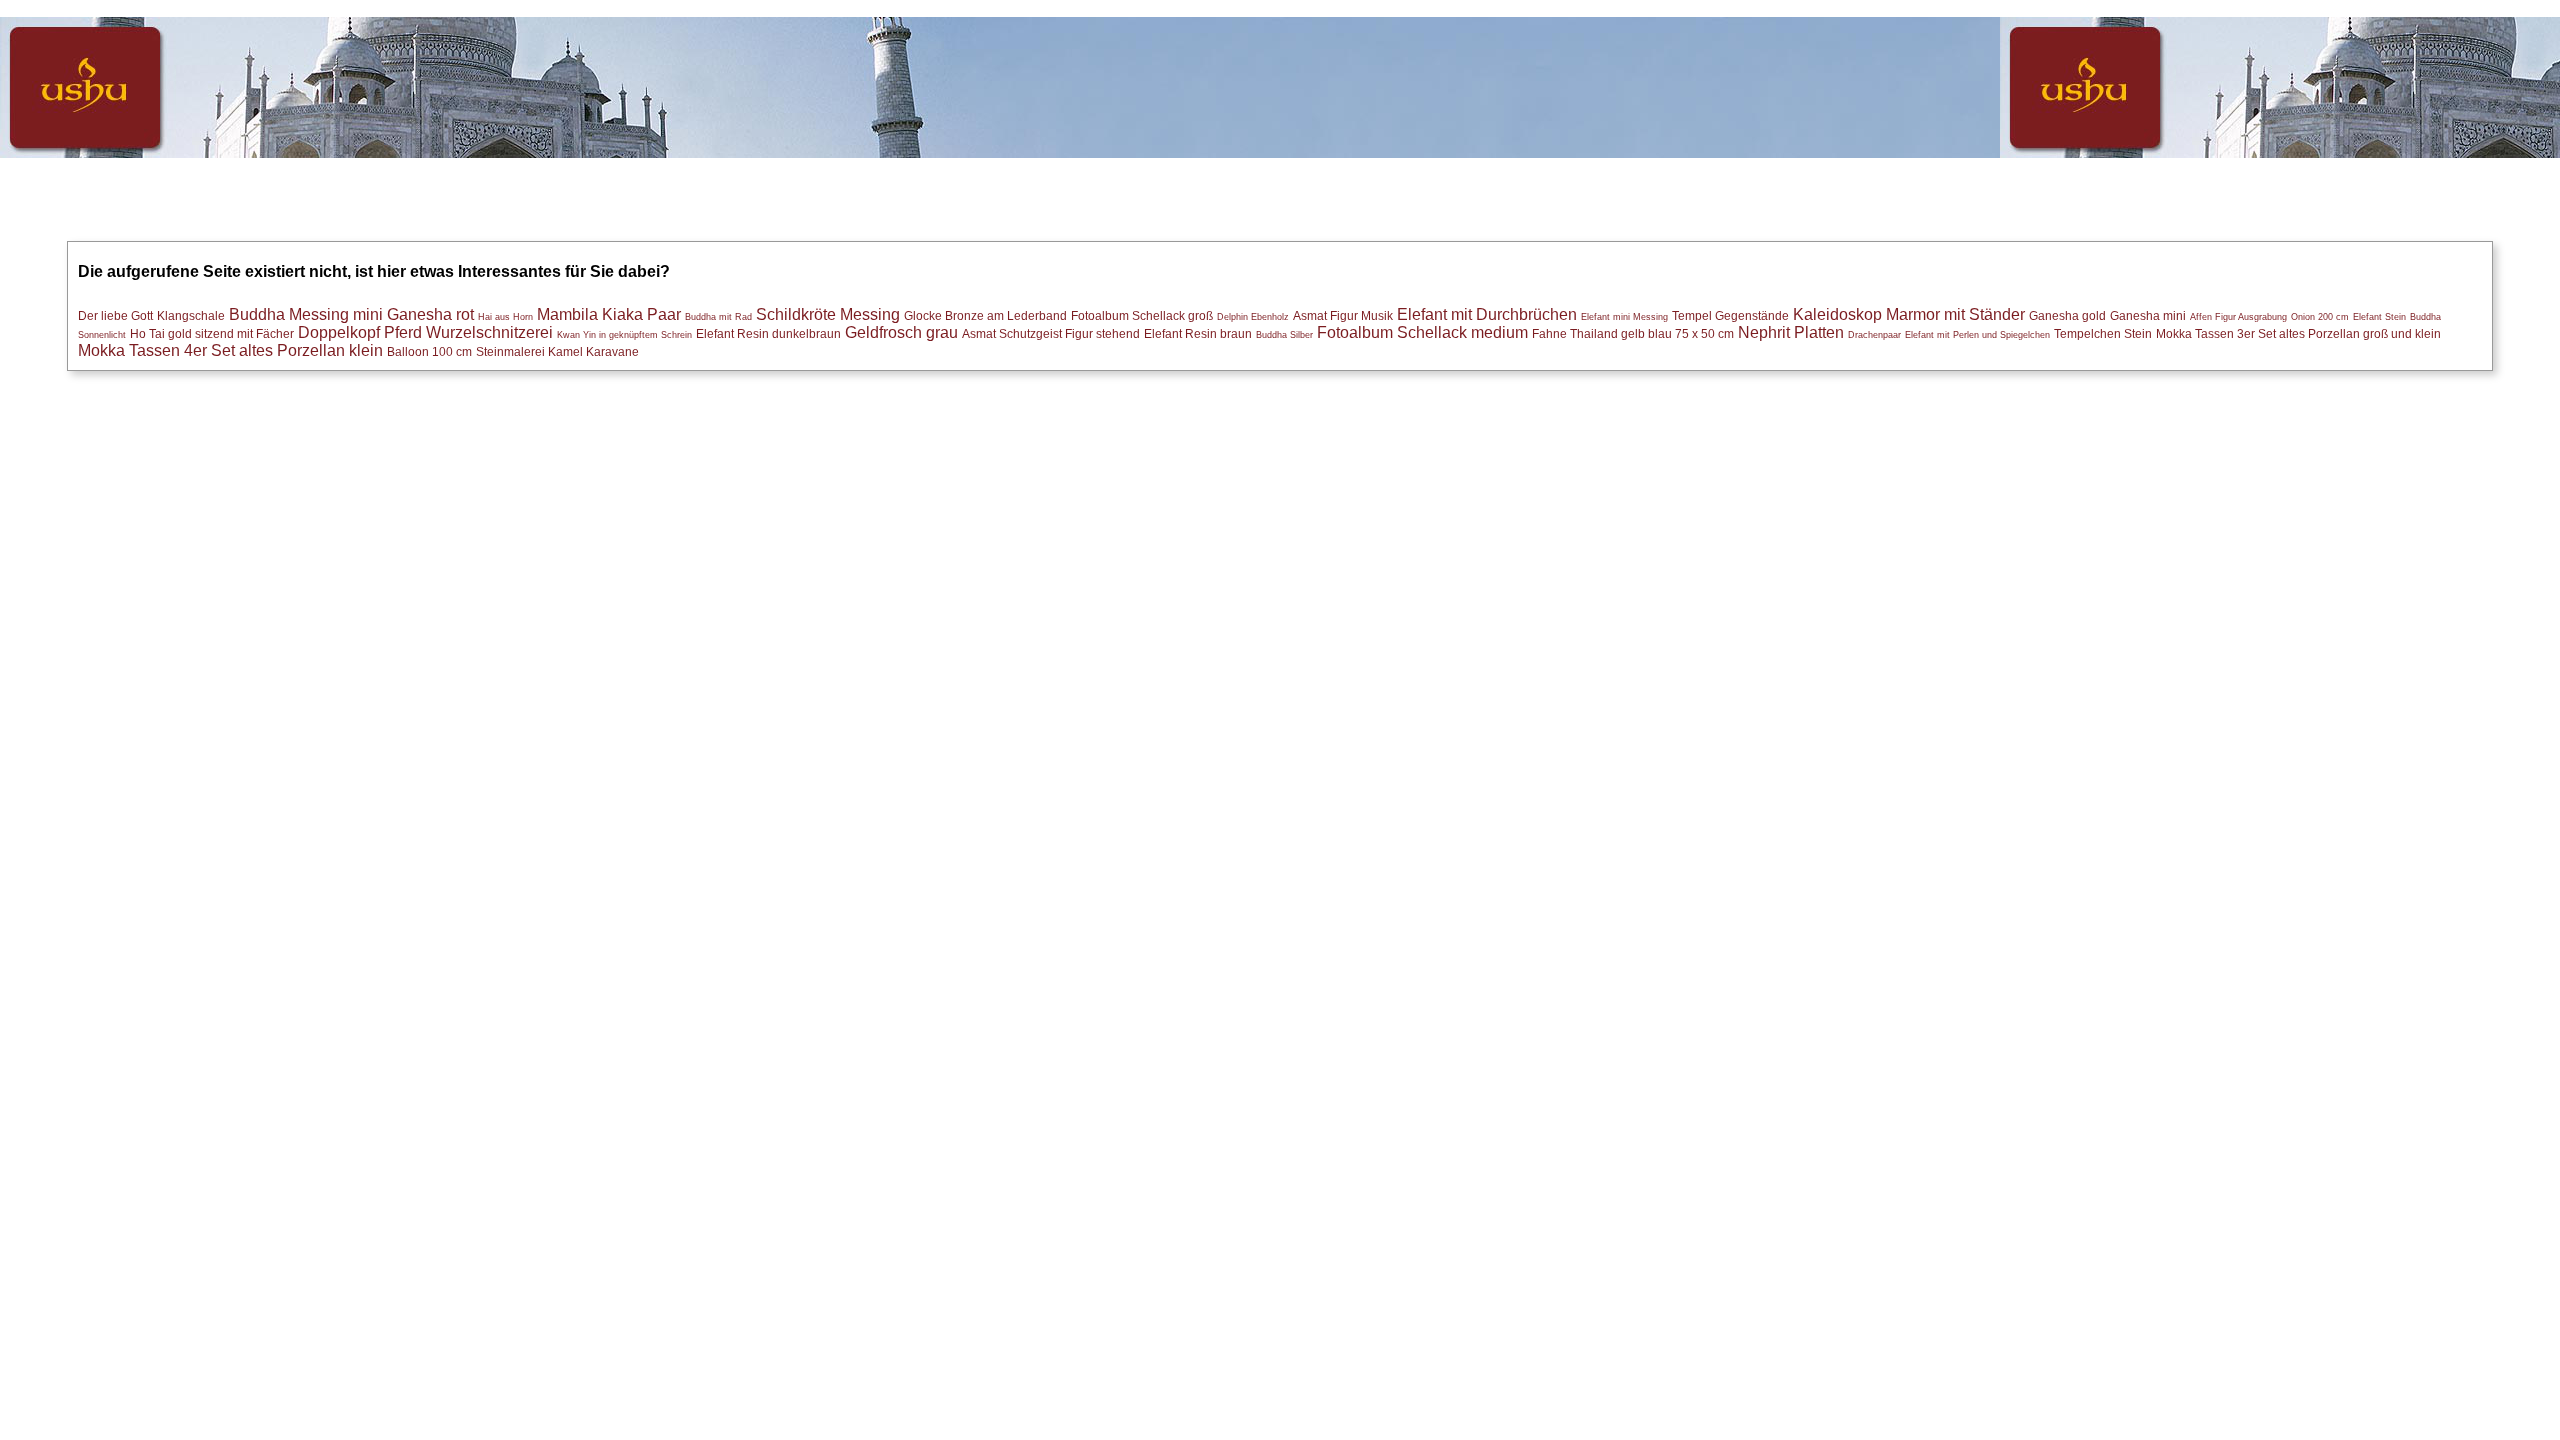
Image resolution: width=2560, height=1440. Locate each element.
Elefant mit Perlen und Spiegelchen (1977, 335)
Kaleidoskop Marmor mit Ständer (1909, 314)
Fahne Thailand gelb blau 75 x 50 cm (1633, 333)
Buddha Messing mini (306, 314)
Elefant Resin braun (1198, 333)
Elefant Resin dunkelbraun (768, 333)
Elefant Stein (2379, 317)
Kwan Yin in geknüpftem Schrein (624, 335)
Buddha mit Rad (718, 317)
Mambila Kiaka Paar (609, 314)
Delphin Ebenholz (1253, 317)
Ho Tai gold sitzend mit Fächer (212, 333)
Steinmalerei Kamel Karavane (557, 351)
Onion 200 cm (2320, 317)
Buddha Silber (1284, 335)
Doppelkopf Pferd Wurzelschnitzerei (425, 332)
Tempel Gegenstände (1730, 315)
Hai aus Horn (505, 317)
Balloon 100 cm (429, 351)
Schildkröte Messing (828, 314)
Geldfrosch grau (901, 332)
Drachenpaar (1874, 335)
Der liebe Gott (115, 315)
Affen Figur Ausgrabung (2238, 317)
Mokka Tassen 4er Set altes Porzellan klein (230, 350)
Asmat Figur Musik (1343, 315)
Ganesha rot (430, 314)
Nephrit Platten (1791, 332)
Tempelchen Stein (2103, 333)
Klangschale (191, 315)
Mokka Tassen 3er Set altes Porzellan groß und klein (2298, 333)
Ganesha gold (2067, 315)
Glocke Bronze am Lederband (985, 315)
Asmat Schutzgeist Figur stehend (1051, 333)
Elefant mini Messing (1624, 317)
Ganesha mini (2148, 315)
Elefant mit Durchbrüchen (1487, 314)
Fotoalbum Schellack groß (1142, 315)
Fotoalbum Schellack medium (1422, 332)
